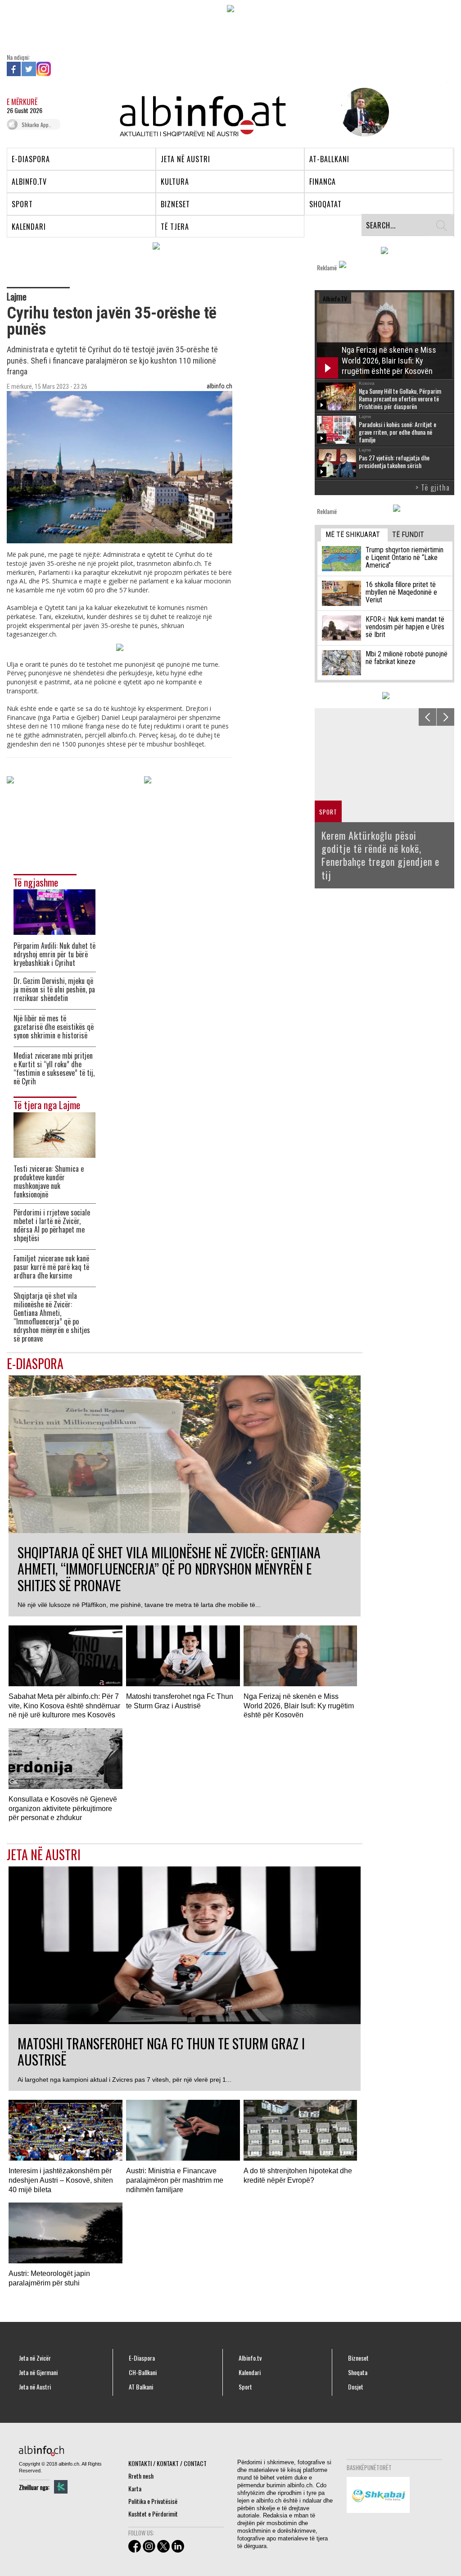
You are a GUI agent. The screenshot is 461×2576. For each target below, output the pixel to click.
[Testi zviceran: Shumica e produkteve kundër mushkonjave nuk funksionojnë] (54, 1134)
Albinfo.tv (250, 2358)
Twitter (29, 69)
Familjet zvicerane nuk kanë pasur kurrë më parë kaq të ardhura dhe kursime (51, 1267)
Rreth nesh (141, 2476)
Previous (427, 717)
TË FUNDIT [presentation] (408, 535)
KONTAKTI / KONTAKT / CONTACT (167, 2463)
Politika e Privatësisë (153, 2501)
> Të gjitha (433, 487)
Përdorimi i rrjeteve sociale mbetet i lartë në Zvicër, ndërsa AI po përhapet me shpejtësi (52, 1225)
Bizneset (358, 2358)
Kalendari (250, 2372)
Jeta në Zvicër (35, 2358)
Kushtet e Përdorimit (153, 2514)
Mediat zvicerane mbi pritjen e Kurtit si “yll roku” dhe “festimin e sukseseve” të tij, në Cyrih (54, 1069)
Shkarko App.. (36, 125)
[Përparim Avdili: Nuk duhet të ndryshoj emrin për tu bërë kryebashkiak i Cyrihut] (54, 911)
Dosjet (356, 2387)
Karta (135, 2488)
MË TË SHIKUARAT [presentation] (353, 535)
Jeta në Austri (35, 2387)
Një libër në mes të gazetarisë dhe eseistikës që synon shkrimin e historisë (54, 1027)
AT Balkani (141, 2387)
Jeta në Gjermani (38, 2372)
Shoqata (358, 2372)
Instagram (44, 69)
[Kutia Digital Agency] (61, 2487)
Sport (245, 2387)
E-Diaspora (142, 2358)
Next (445, 717)
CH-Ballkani (143, 2372)
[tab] (354, 535)
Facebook (14, 69)
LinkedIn (59, 69)
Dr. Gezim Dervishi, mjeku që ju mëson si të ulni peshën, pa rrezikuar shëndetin (54, 990)
